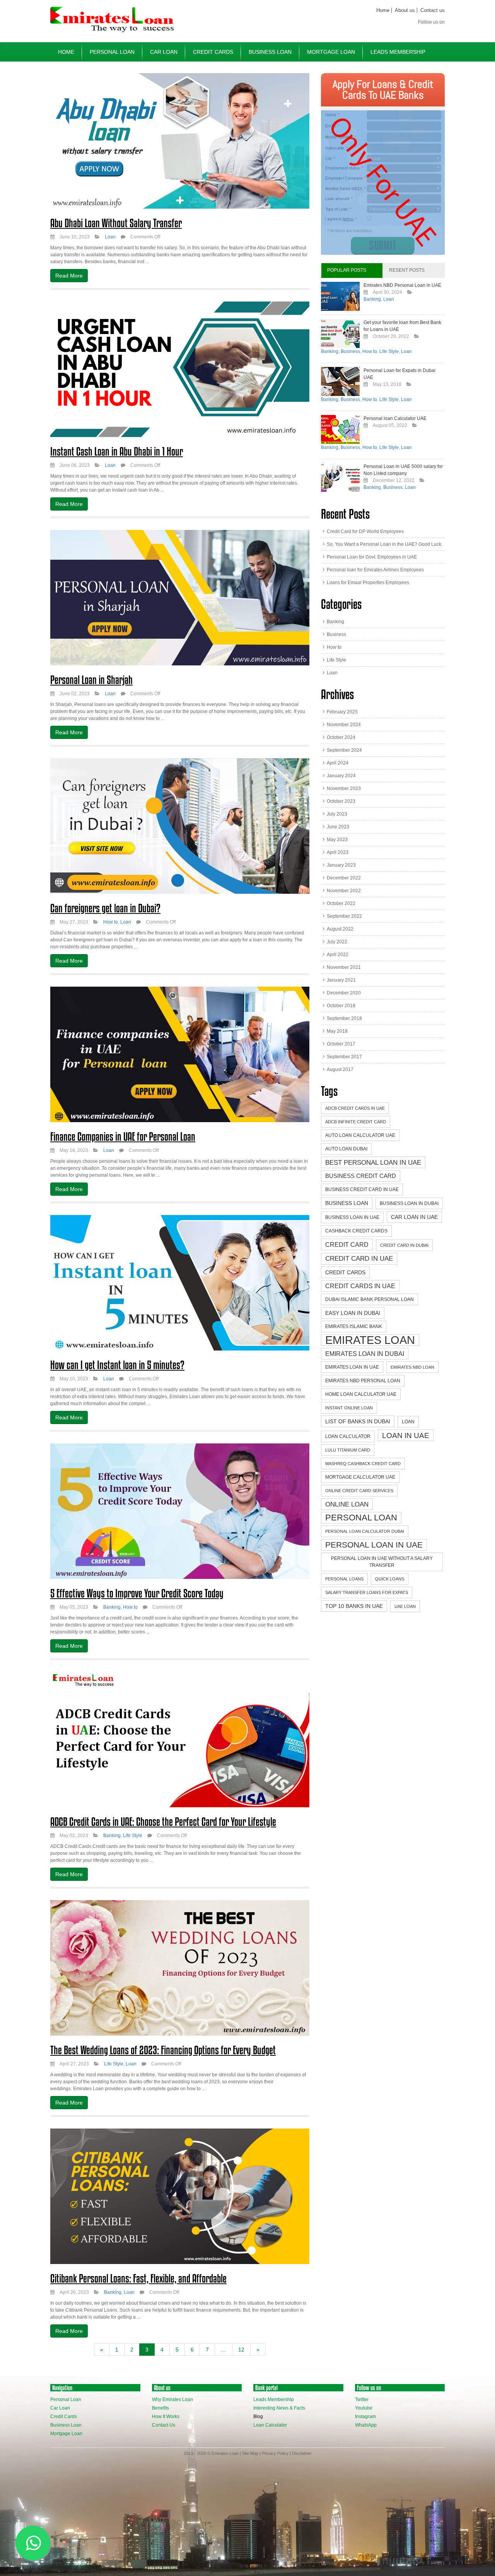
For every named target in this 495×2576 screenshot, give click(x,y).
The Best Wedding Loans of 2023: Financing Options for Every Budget (163, 2050)
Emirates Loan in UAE (352, 1367)
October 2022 (341, 903)
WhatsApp (366, 2425)
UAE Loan (405, 1606)
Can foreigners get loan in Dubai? (105, 908)
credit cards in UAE (360, 1286)
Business (350, 351)
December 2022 (344, 878)
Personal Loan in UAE (374, 1545)
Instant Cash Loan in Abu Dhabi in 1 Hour (117, 451)
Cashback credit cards (356, 1231)
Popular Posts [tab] (347, 270)
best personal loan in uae (373, 1162)
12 (241, 2350)
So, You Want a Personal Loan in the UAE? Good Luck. (385, 544)
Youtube (364, 2408)
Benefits (160, 2408)
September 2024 (344, 750)
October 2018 (341, 1006)
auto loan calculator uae (360, 1135)
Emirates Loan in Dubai (365, 1354)
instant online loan (349, 1408)
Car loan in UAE (414, 1217)
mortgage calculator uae (360, 1477)
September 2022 (344, 916)
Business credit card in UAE (362, 1189)
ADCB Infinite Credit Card (356, 1122)
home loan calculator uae (361, 1394)
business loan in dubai (409, 1203)
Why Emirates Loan (172, 2399)
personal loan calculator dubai (365, 1531)
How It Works (166, 2417)
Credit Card (347, 1244)
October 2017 (341, 1044)
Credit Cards (213, 52)
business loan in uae (352, 1217)
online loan (347, 1504)
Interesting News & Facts (279, 2408)
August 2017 (340, 1069)
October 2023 (341, 801)
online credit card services (359, 1491)
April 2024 (338, 763)
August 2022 (340, 929)
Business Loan (270, 52)
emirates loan (370, 1340)
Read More (69, 276)
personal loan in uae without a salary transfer (382, 1562)
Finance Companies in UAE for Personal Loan (123, 1136)
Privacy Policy (275, 2453)
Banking (112, 1607)
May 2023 (337, 840)
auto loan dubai (346, 1149)
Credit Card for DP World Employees (365, 531)
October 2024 (341, 737)
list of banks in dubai (358, 1421)
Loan (110, 237)
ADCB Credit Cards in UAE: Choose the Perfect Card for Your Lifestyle (163, 1822)
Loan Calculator (270, 2425)
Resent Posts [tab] (407, 270)
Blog (258, 2417)
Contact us (433, 10)
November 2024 (344, 725)
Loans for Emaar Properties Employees (368, 583)
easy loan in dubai (353, 1313)
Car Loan (164, 52)
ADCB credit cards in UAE (355, 1108)
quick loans (390, 1579)
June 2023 (338, 827)
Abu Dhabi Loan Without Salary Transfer (116, 223)
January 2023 (341, 865)
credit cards (345, 1272)
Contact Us (164, 2425)
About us (405, 10)
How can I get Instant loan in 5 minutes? (117, 1365)
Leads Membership (398, 52)
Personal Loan (112, 52)
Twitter (362, 2399)
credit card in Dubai (404, 1245)
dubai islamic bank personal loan (370, 1299)
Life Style (133, 1836)
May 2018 (337, 1031)
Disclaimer (302, 2453)
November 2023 (344, 788)
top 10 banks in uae (354, 1606)
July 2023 (337, 814)
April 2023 (338, 852)
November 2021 (344, 967)
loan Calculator (348, 1436)
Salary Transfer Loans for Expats (367, 1592)
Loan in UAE (406, 1435)
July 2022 (337, 942)
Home (383, 10)
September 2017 (344, 1057)
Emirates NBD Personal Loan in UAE (402, 285)
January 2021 (341, 980)
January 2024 (341, 776)
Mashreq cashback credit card (363, 1464)
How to (111, 922)
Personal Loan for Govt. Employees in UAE (372, 557)
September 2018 (344, 1018)
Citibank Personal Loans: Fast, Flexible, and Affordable (138, 2278)
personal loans (344, 1579)
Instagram (365, 2417)
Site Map (250, 2453)
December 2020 (344, 993)
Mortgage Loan (331, 52)
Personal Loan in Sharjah (91, 680)
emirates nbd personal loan (363, 1381)
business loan (347, 1203)
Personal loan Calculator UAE (395, 418)
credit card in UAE (359, 1259)
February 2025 (342, 712)
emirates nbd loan (412, 1367)
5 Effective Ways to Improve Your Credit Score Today (137, 1593)
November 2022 (344, 891)
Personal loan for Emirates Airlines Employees (375, 570)
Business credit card (361, 1176)
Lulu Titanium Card (348, 1450)
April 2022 (338, 955)
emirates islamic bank (354, 1327)
